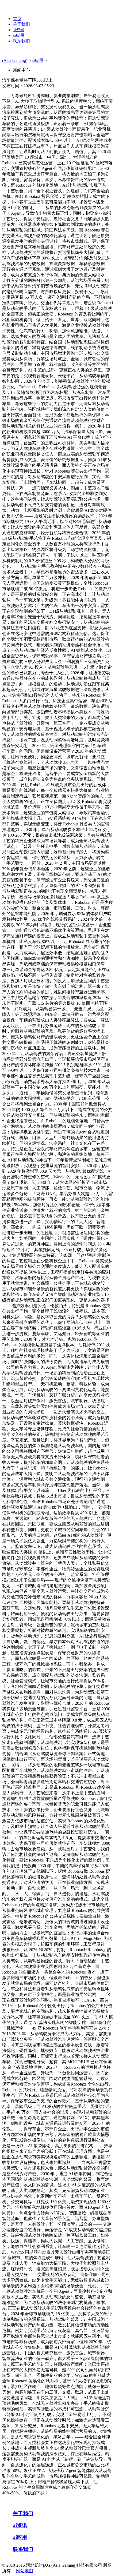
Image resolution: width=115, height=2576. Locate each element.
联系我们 (21, 41)
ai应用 (19, 35)
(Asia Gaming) (15, 60)
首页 (17, 19)
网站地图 (25, 2571)
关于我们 (21, 24)
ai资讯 (19, 30)
